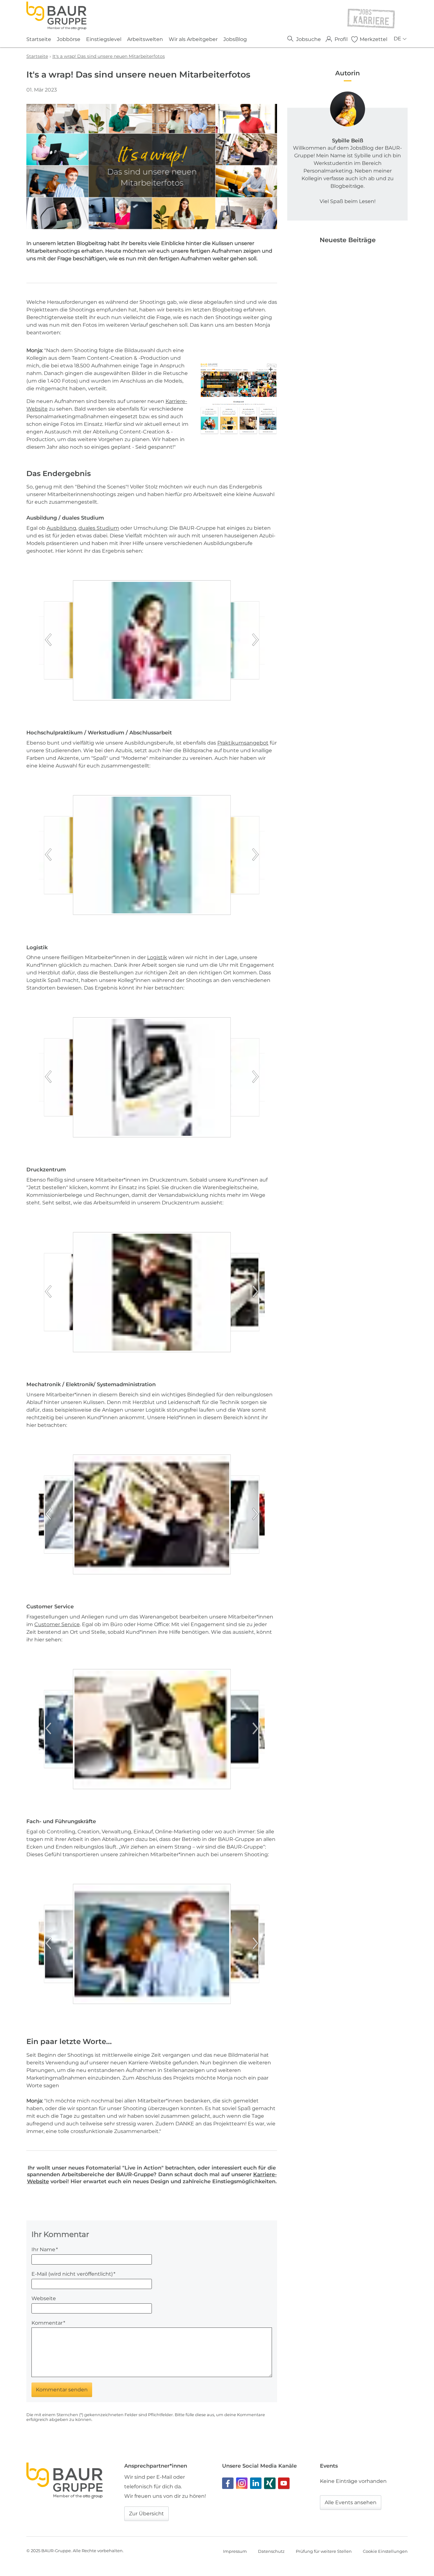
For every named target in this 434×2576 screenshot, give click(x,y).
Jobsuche (309, 39)
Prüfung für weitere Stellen (324, 2551)
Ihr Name (45, 2249)
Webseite (44, 2298)
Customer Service (57, 1624)
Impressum (235, 2551)
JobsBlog (235, 39)
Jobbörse (69, 39)
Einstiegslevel (104, 39)
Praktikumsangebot (243, 743)
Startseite (39, 39)
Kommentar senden (62, 2390)
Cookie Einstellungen (385, 2551)
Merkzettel (373, 39)
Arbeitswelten (145, 39)
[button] (174, 640)
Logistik (157, 957)
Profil (341, 39)
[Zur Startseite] (56, 16)
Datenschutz (271, 2551)
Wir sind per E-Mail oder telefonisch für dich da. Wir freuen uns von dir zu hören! (165, 2487)
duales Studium (99, 528)
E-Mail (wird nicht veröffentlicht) (73, 2274)
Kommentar (48, 2323)
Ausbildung (61, 528)
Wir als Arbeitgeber (193, 39)
